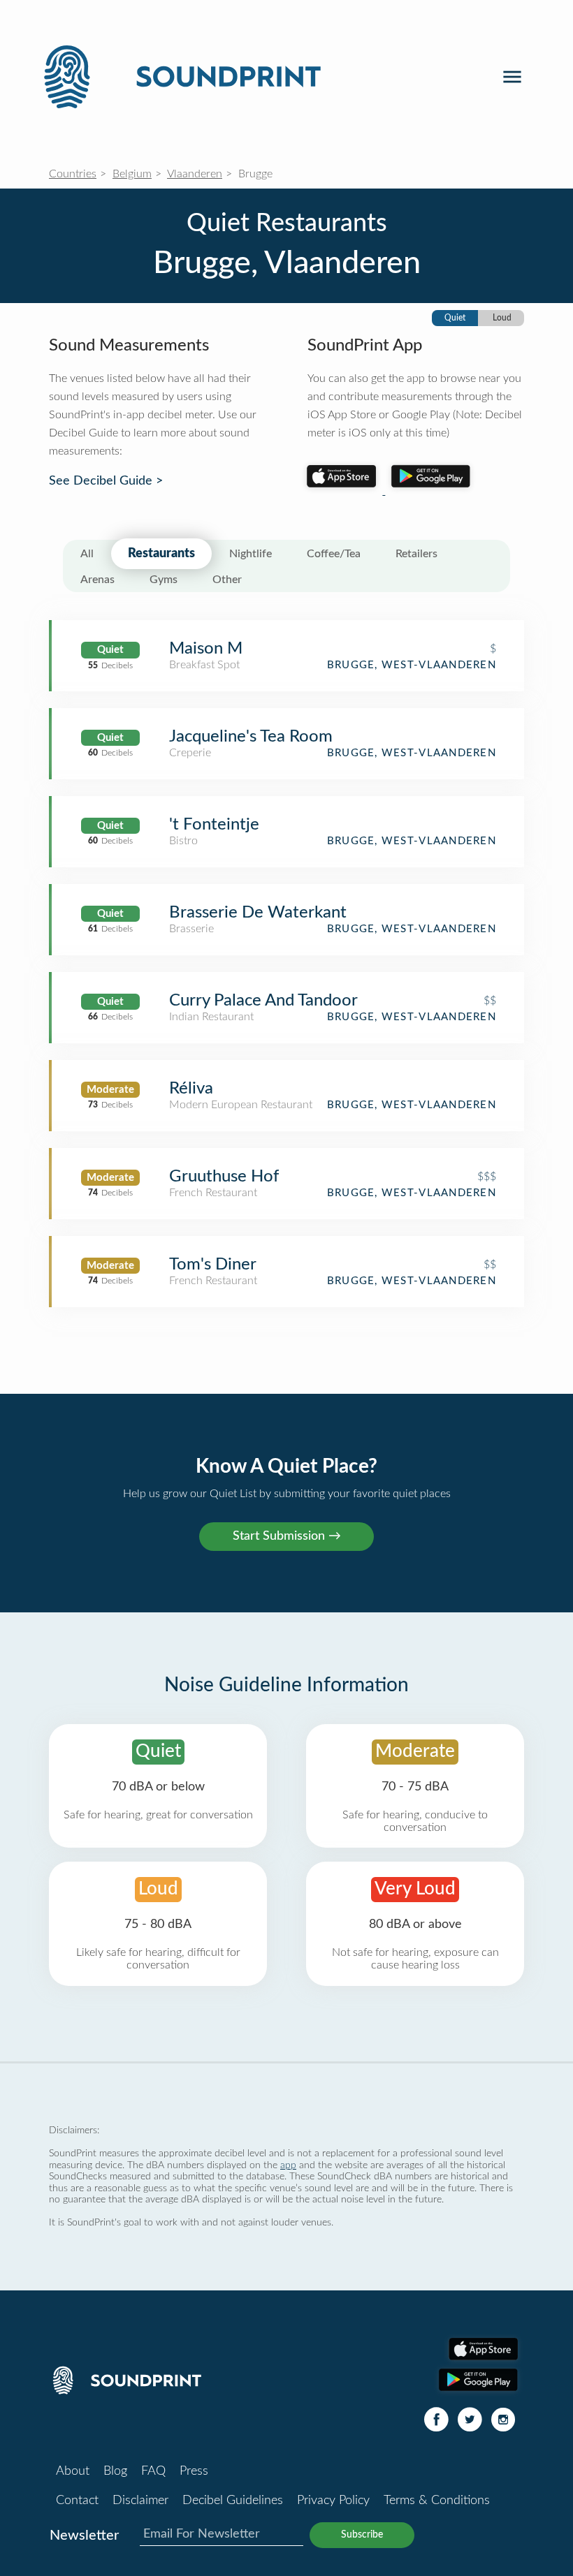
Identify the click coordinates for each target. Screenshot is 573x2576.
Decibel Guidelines (233, 2501)
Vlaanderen (195, 174)
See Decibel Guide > (106, 481)
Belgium (132, 174)
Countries (73, 174)
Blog (115, 2471)
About (73, 2471)
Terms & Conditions (437, 2501)
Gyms (164, 580)
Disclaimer (140, 2501)
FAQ (153, 2471)
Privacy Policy (333, 2501)
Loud (502, 318)
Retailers (416, 554)
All (87, 554)
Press (194, 2471)
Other (227, 580)
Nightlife (251, 554)
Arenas (97, 580)
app (288, 2165)
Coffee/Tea (334, 554)
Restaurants (161, 554)
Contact (77, 2501)
